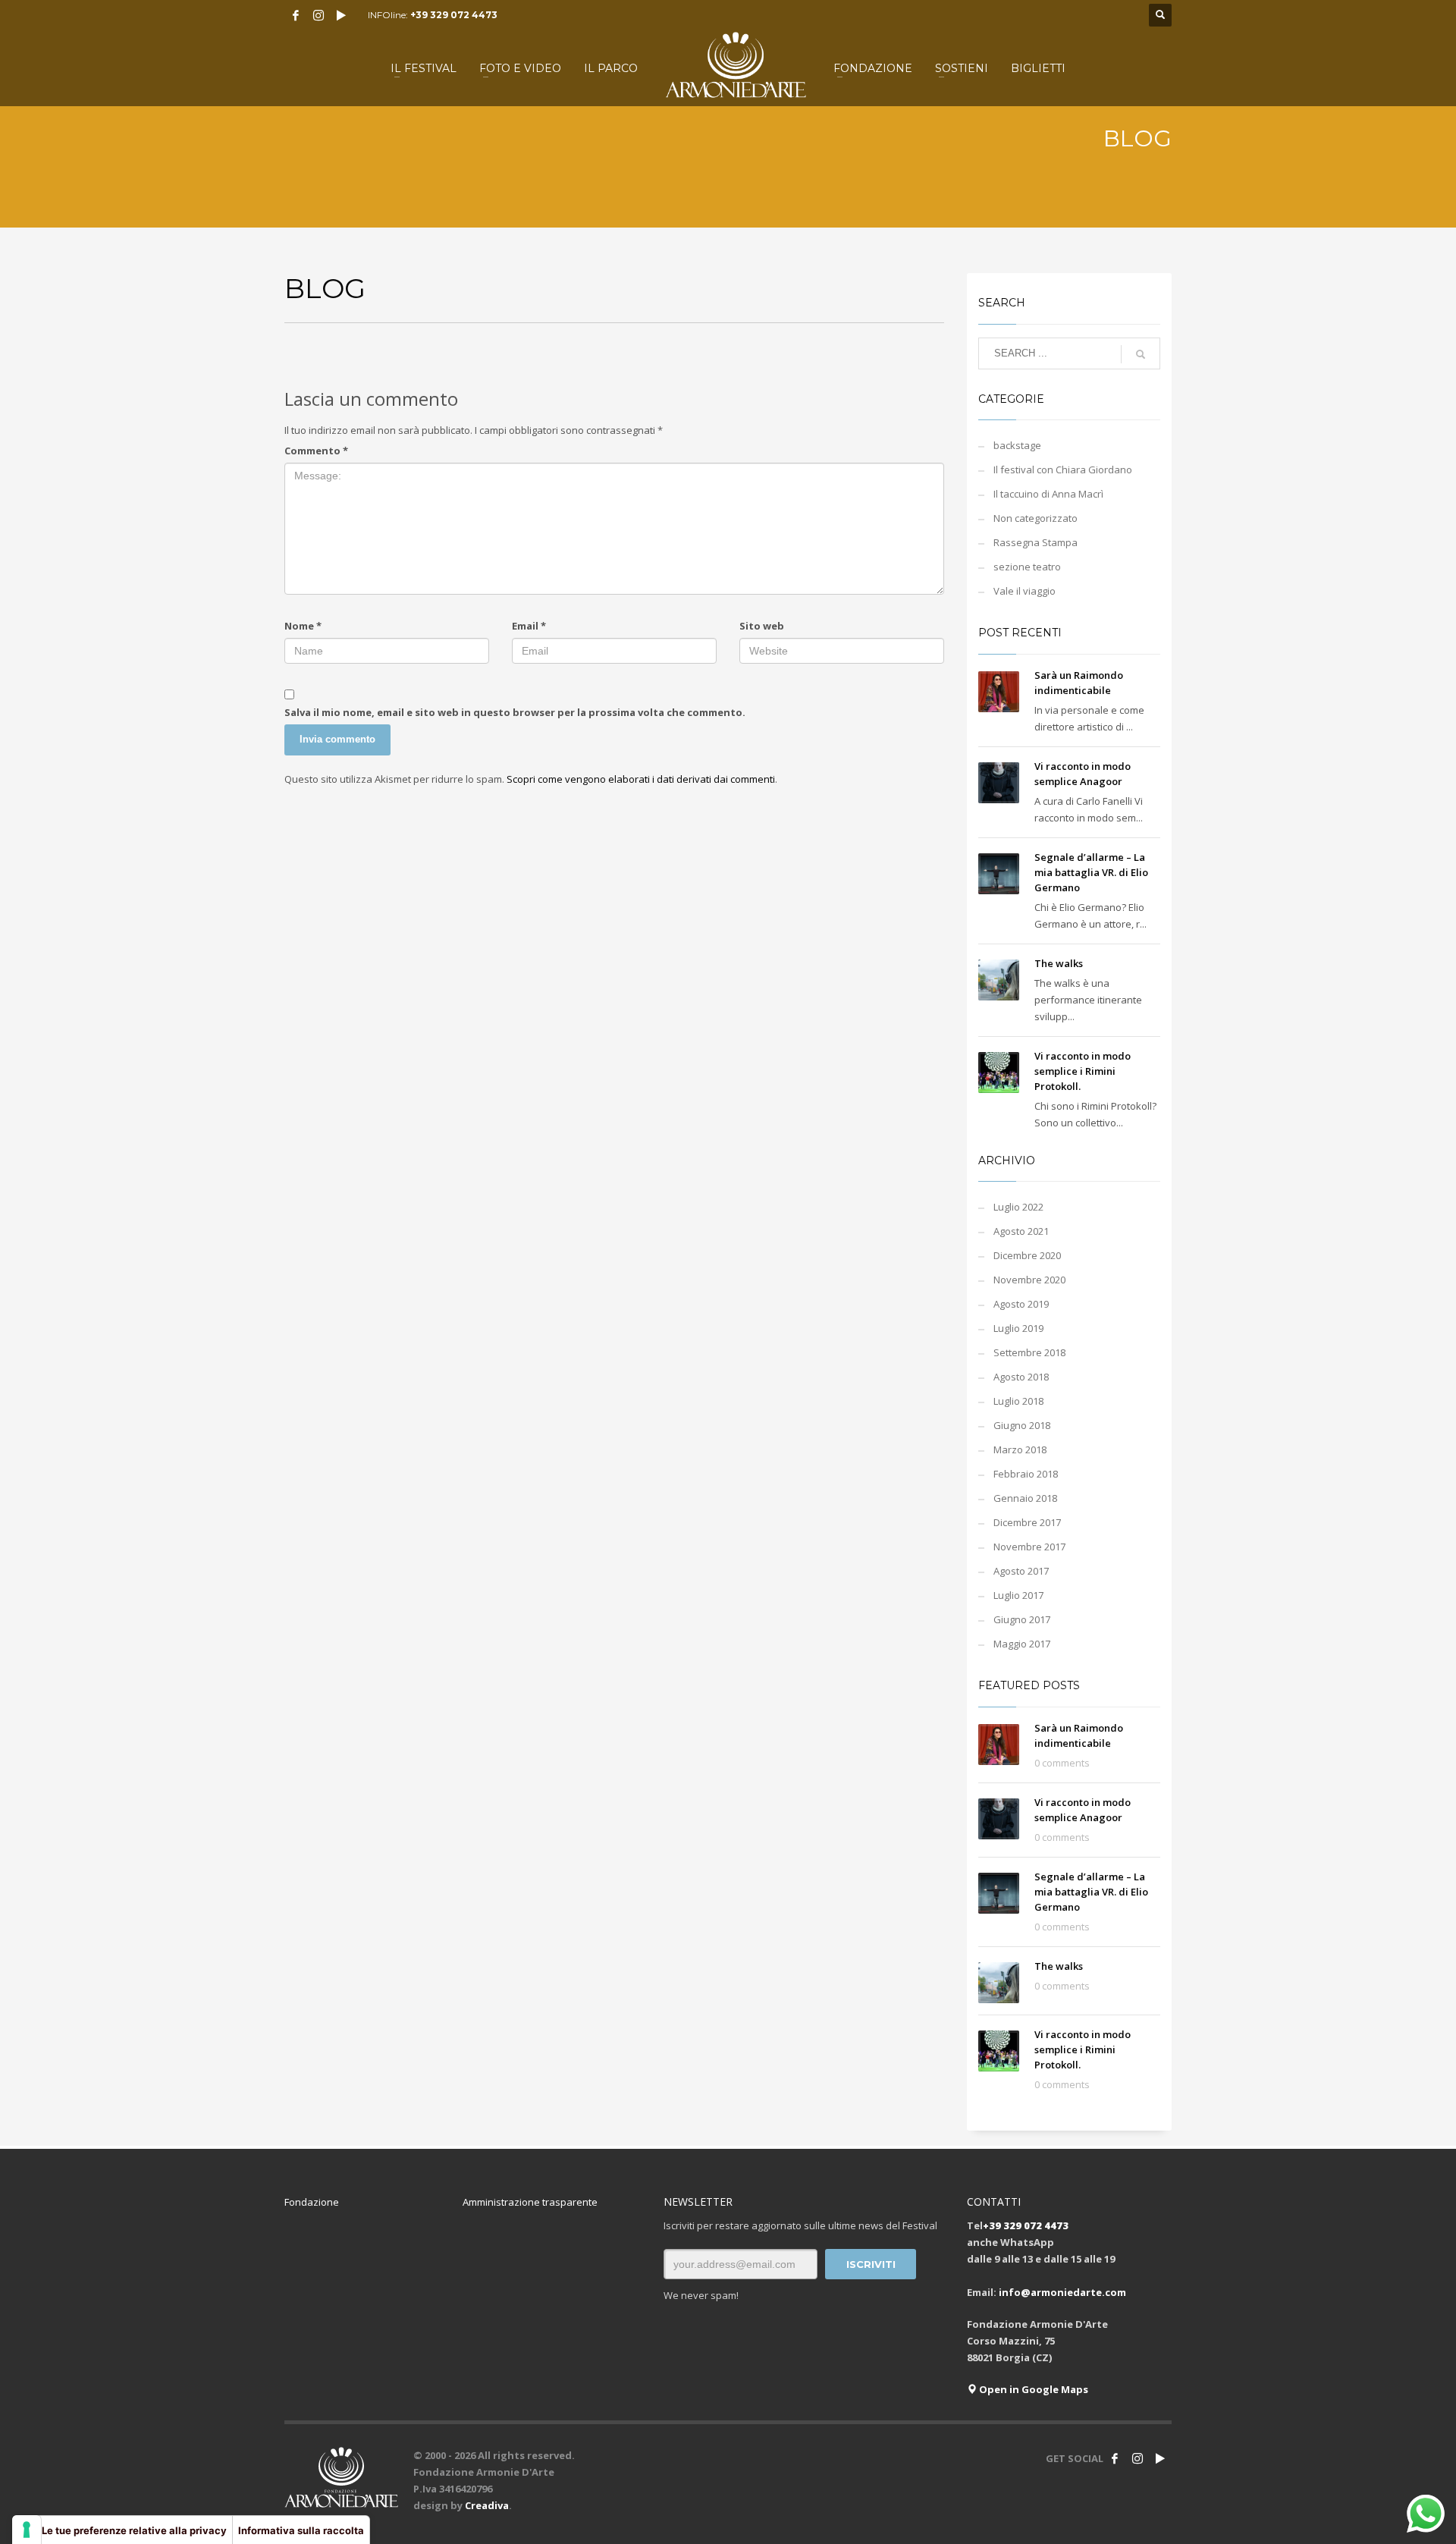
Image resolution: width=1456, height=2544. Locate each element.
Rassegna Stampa (1036, 542)
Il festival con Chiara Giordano (1063, 470)
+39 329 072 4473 (454, 15)
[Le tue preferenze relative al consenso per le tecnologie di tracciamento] (27, 2530)
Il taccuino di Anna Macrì (1048, 494)
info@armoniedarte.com (1062, 2292)
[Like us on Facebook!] (1115, 2458)
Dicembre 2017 (1027, 1522)
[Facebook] (296, 15)
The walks (1059, 963)
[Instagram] (318, 15)
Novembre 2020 (1029, 1280)
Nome (303, 626)
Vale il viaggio (1025, 591)
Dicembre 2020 (1027, 1255)
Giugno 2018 (1022, 1425)
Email (529, 626)
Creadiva (487, 2505)
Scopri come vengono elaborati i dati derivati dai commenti (641, 779)
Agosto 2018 (1021, 1377)
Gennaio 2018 (1025, 1498)
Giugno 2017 (1022, 1619)
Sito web (762, 626)
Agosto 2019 (1021, 1304)
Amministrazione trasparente (530, 2202)
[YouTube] (341, 15)
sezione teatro (1027, 567)
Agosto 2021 (1021, 1231)
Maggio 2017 (1022, 1644)
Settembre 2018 (1029, 1352)
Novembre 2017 (1029, 1547)
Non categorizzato (1036, 518)
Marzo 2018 (1020, 1449)
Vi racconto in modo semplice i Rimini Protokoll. (1083, 1071)
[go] (1141, 354)
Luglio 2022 (1018, 1207)
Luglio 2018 (1018, 1401)
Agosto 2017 (1021, 1571)
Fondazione (312, 2202)
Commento (316, 451)
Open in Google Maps (1032, 2389)
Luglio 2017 (1018, 1595)
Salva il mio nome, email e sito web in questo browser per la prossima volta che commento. (515, 712)
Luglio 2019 (1018, 1328)
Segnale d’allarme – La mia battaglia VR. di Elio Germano (1091, 872)
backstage (1017, 445)
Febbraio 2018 (1026, 1474)
